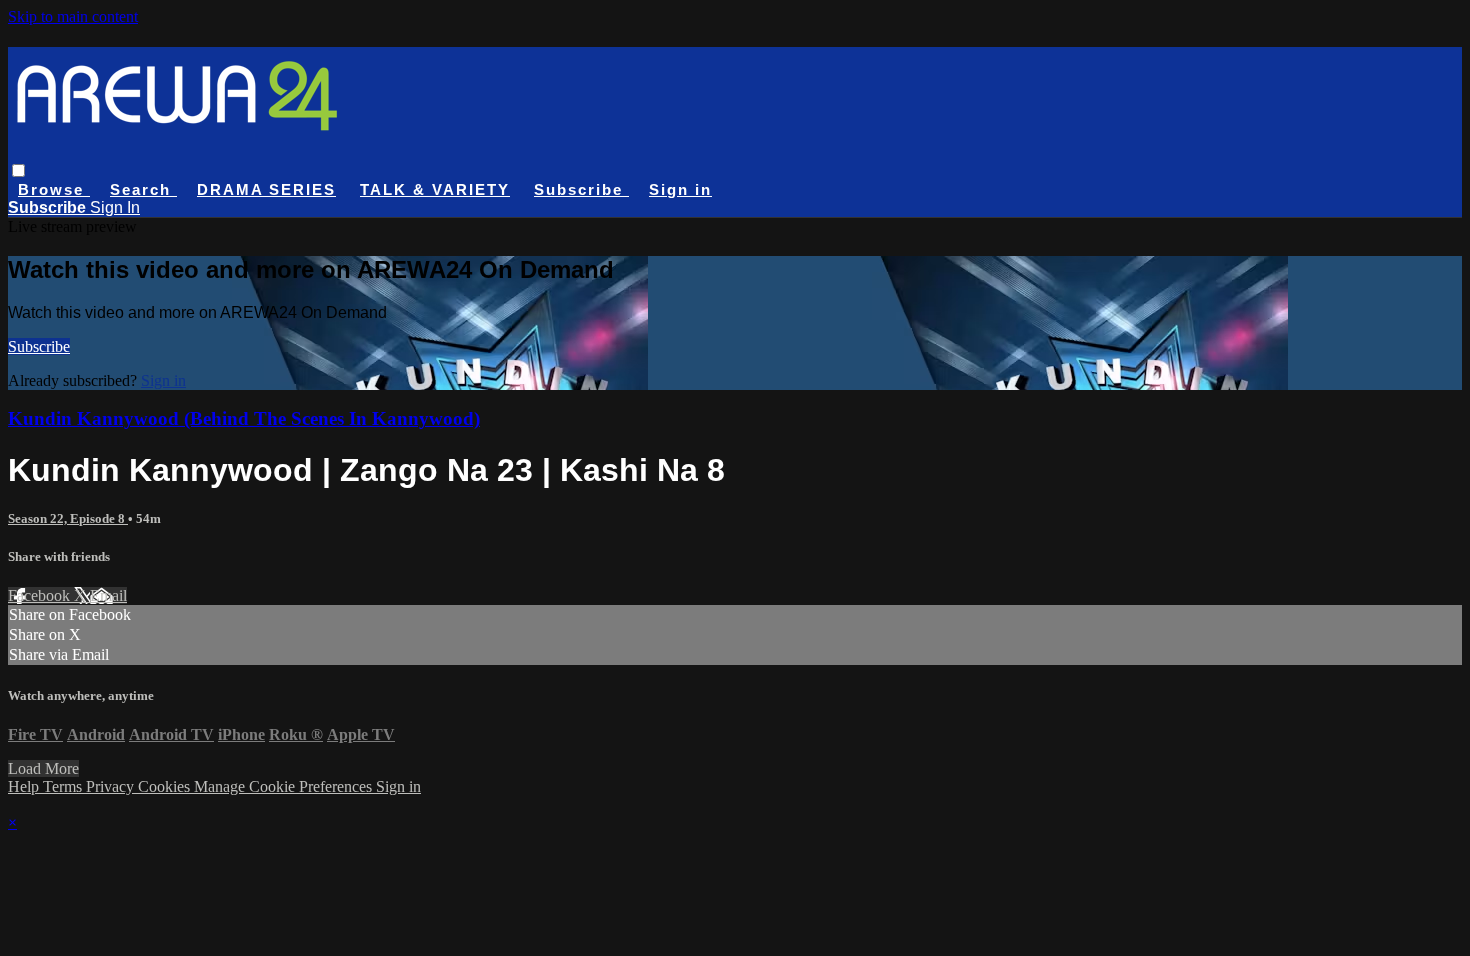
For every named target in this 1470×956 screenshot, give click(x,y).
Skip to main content (73, 16)
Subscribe (39, 346)
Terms (64, 786)
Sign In (115, 207)
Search (143, 189)
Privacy (112, 786)
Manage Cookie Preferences (285, 786)
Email (108, 595)
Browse (54, 189)
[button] (18, 170)
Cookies (166, 786)
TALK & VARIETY (435, 189)
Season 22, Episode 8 (68, 518)
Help (25, 786)
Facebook (41, 595)
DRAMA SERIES (266, 189)
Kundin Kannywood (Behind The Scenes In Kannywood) (244, 418)
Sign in (680, 189)
